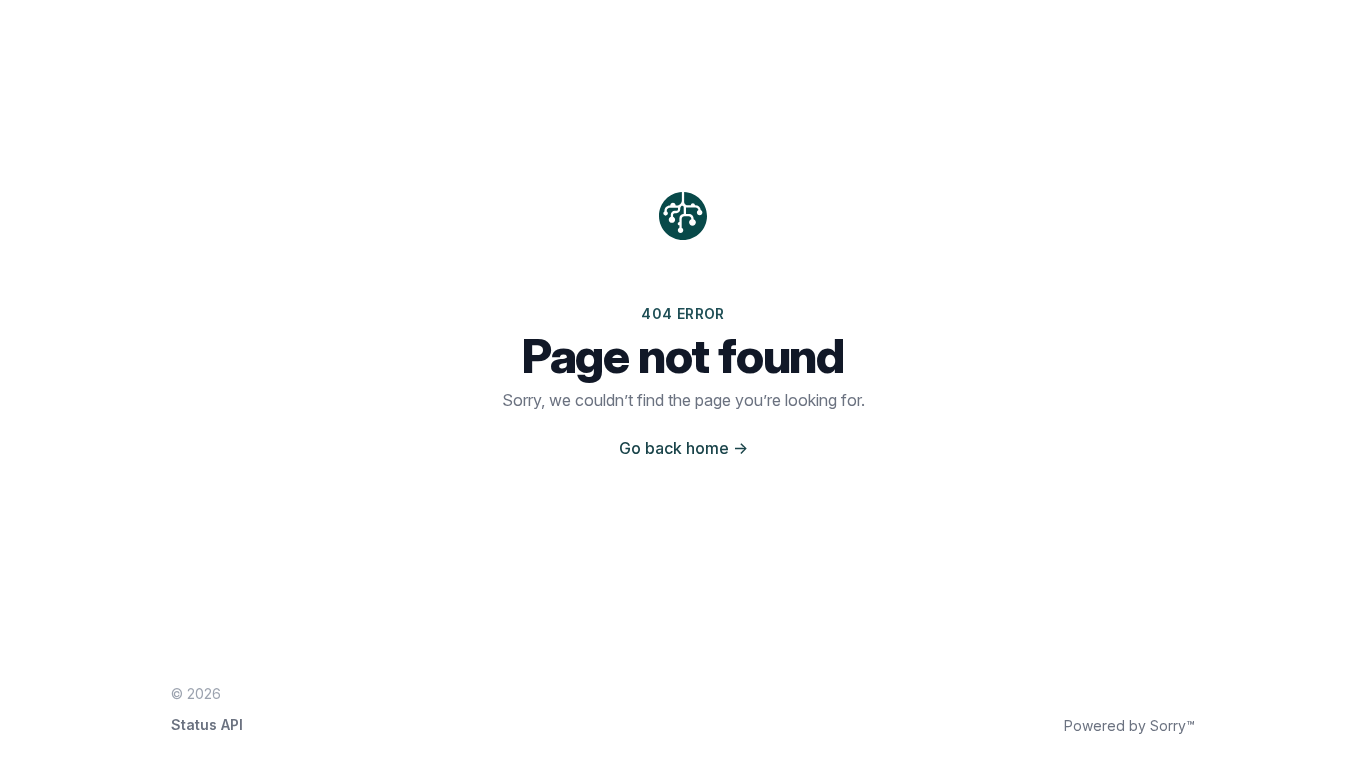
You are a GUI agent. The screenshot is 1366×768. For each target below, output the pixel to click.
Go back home (683, 448)
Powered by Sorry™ (1129, 725)
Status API (207, 724)
